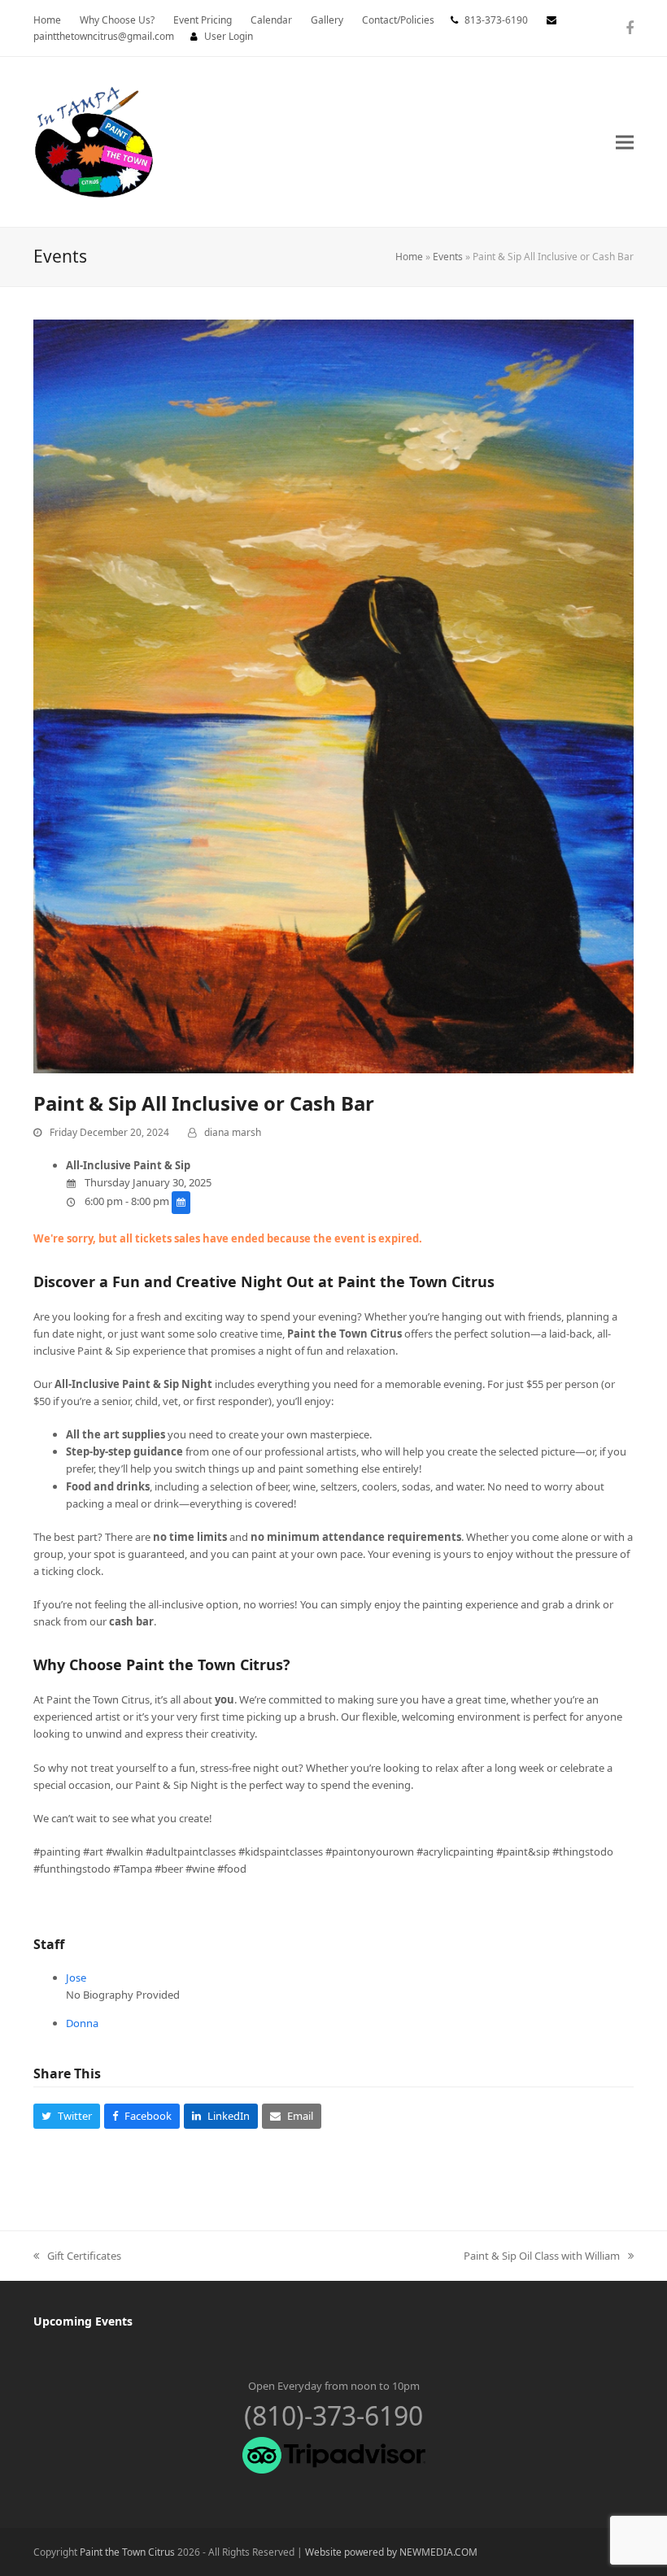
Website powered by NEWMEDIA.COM (391, 2552)
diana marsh (233, 1132)
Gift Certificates (77, 2256)
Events (448, 257)
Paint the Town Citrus (127, 2552)
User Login (229, 36)
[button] (625, 142)
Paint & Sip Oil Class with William (542, 2256)
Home (409, 257)
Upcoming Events (83, 2321)
